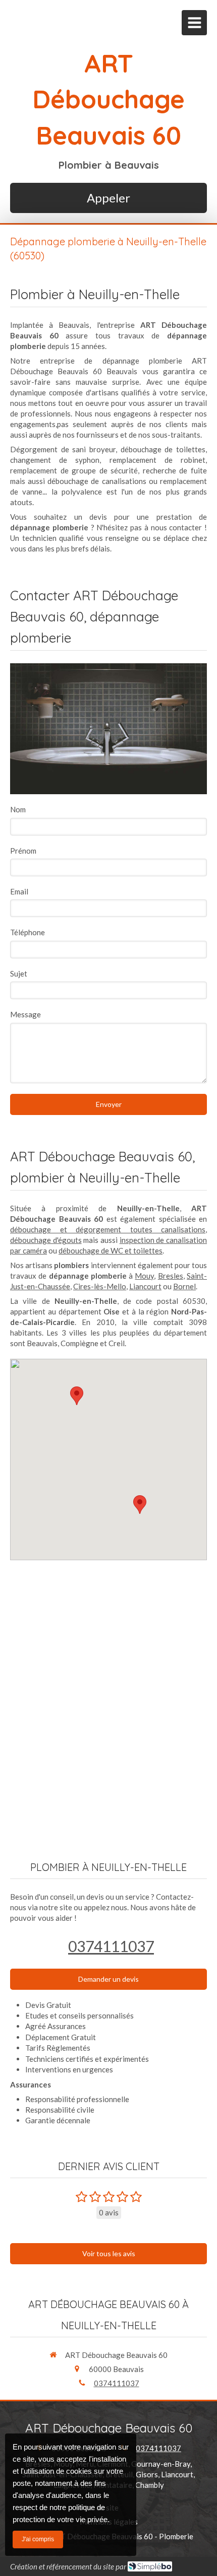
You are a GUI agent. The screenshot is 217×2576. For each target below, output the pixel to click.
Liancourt (145, 1286)
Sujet (19, 973)
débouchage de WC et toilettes (111, 1250)
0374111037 (111, 1946)
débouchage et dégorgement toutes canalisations (108, 1229)
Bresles (171, 1276)
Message (25, 1014)
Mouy (144, 1276)
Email (19, 891)
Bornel (184, 1286)
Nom (18, 809)
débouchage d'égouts (46, 1240)
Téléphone (28, 932)
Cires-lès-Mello (100, 1286)
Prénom (23, 851)
